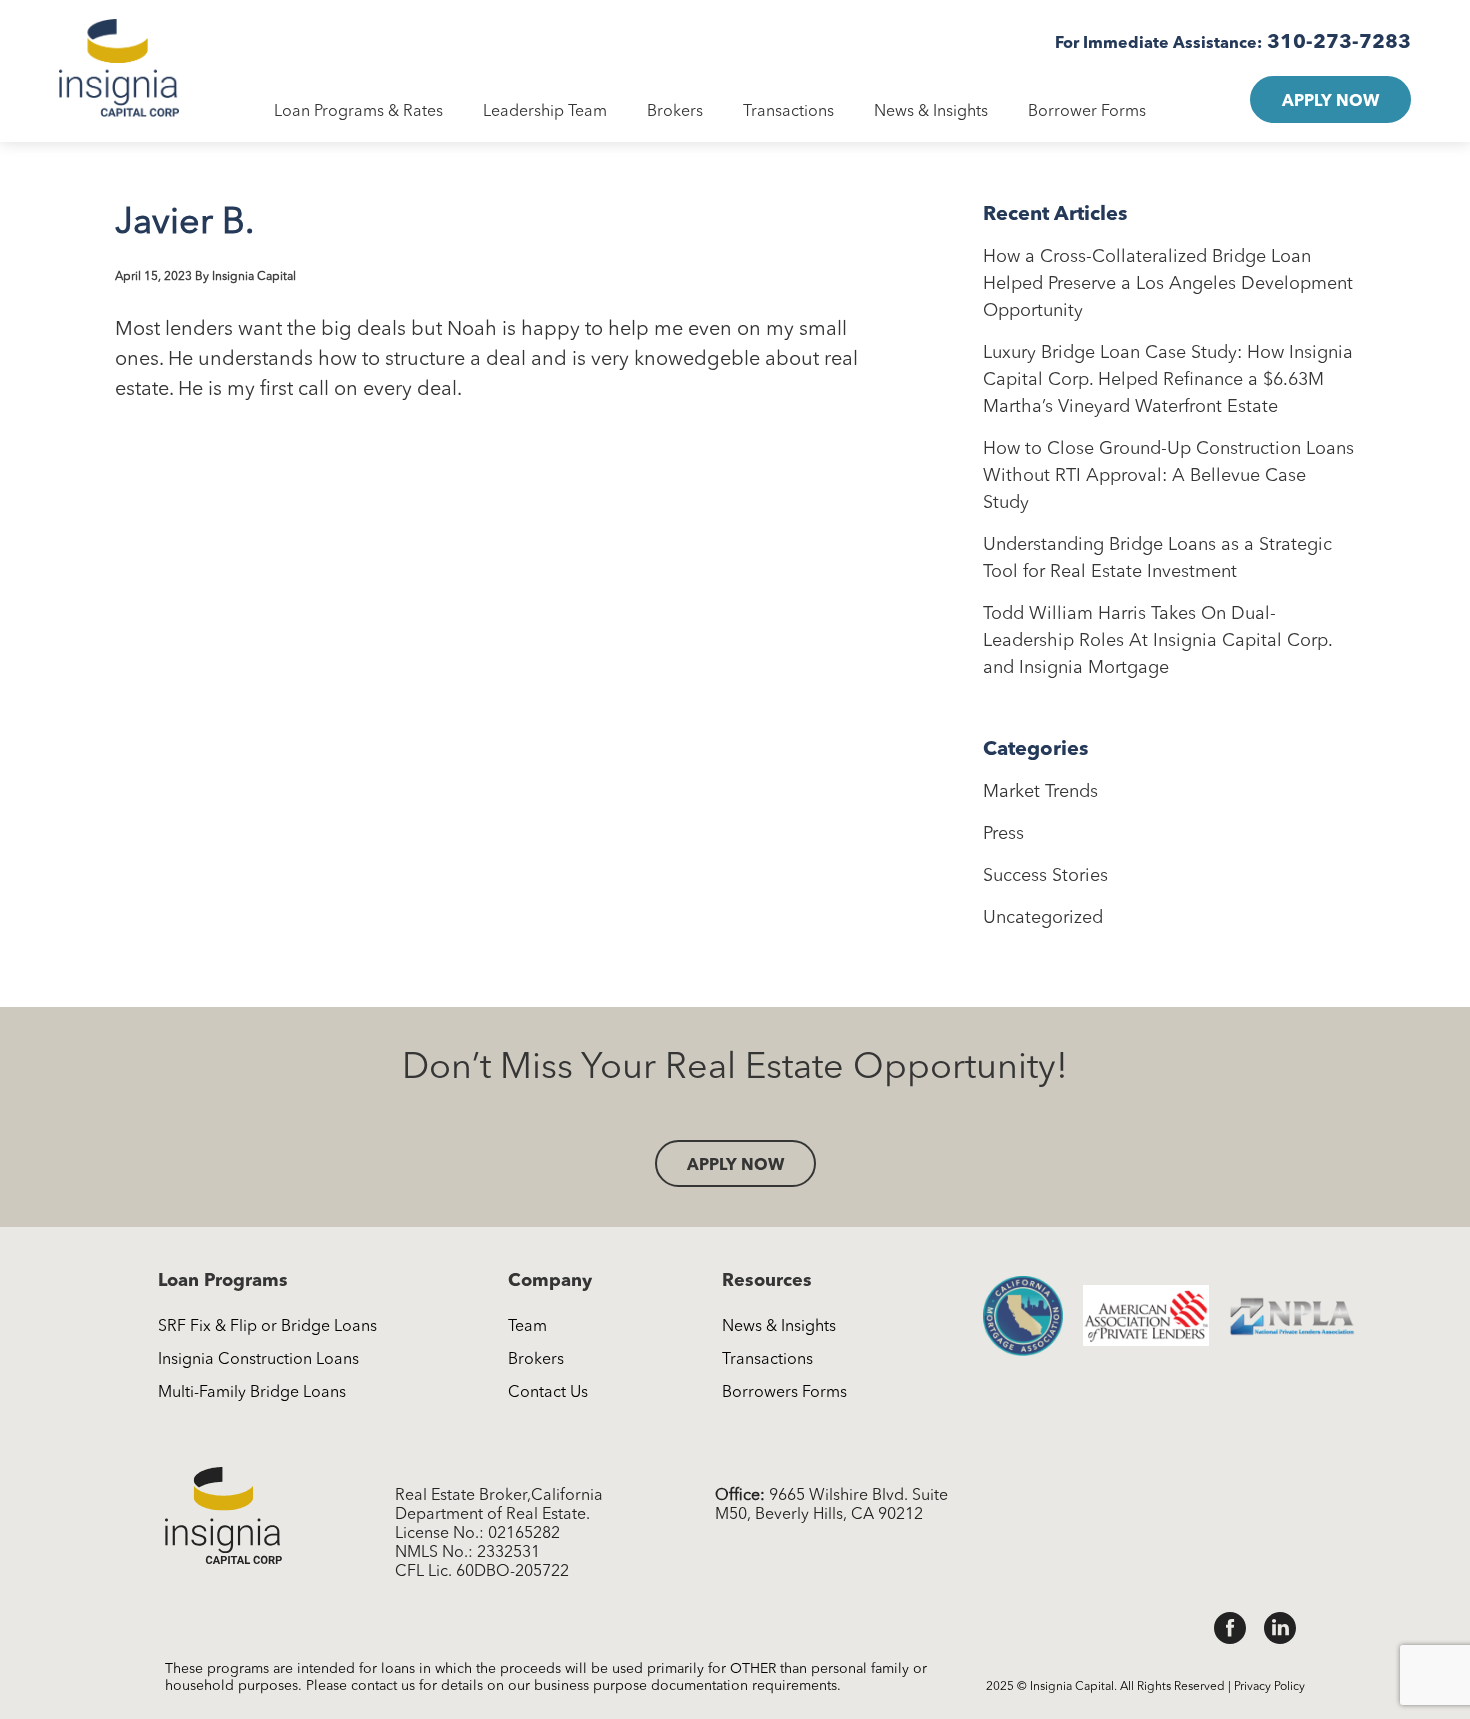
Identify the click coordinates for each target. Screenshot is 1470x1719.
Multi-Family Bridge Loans (252, 1393)
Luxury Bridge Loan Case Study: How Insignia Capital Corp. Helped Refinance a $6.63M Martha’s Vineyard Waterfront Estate (1168, 380)
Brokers (675, 112)
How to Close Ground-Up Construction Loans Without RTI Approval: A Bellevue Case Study (1168, 476)
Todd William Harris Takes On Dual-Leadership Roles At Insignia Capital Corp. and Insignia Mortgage (1157, 641)
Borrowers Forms (784, 1393)
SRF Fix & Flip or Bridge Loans (267, 1327)
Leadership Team (545, 112)
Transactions (788, 112)
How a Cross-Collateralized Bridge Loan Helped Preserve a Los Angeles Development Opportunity (1168, 284)
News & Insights (931, 112)
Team (527, 1327)
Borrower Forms (1087, 112)
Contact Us (548, 1393)
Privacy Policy (1269, 1687)
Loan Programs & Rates (358, 112)
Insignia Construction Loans (258, 1360)
